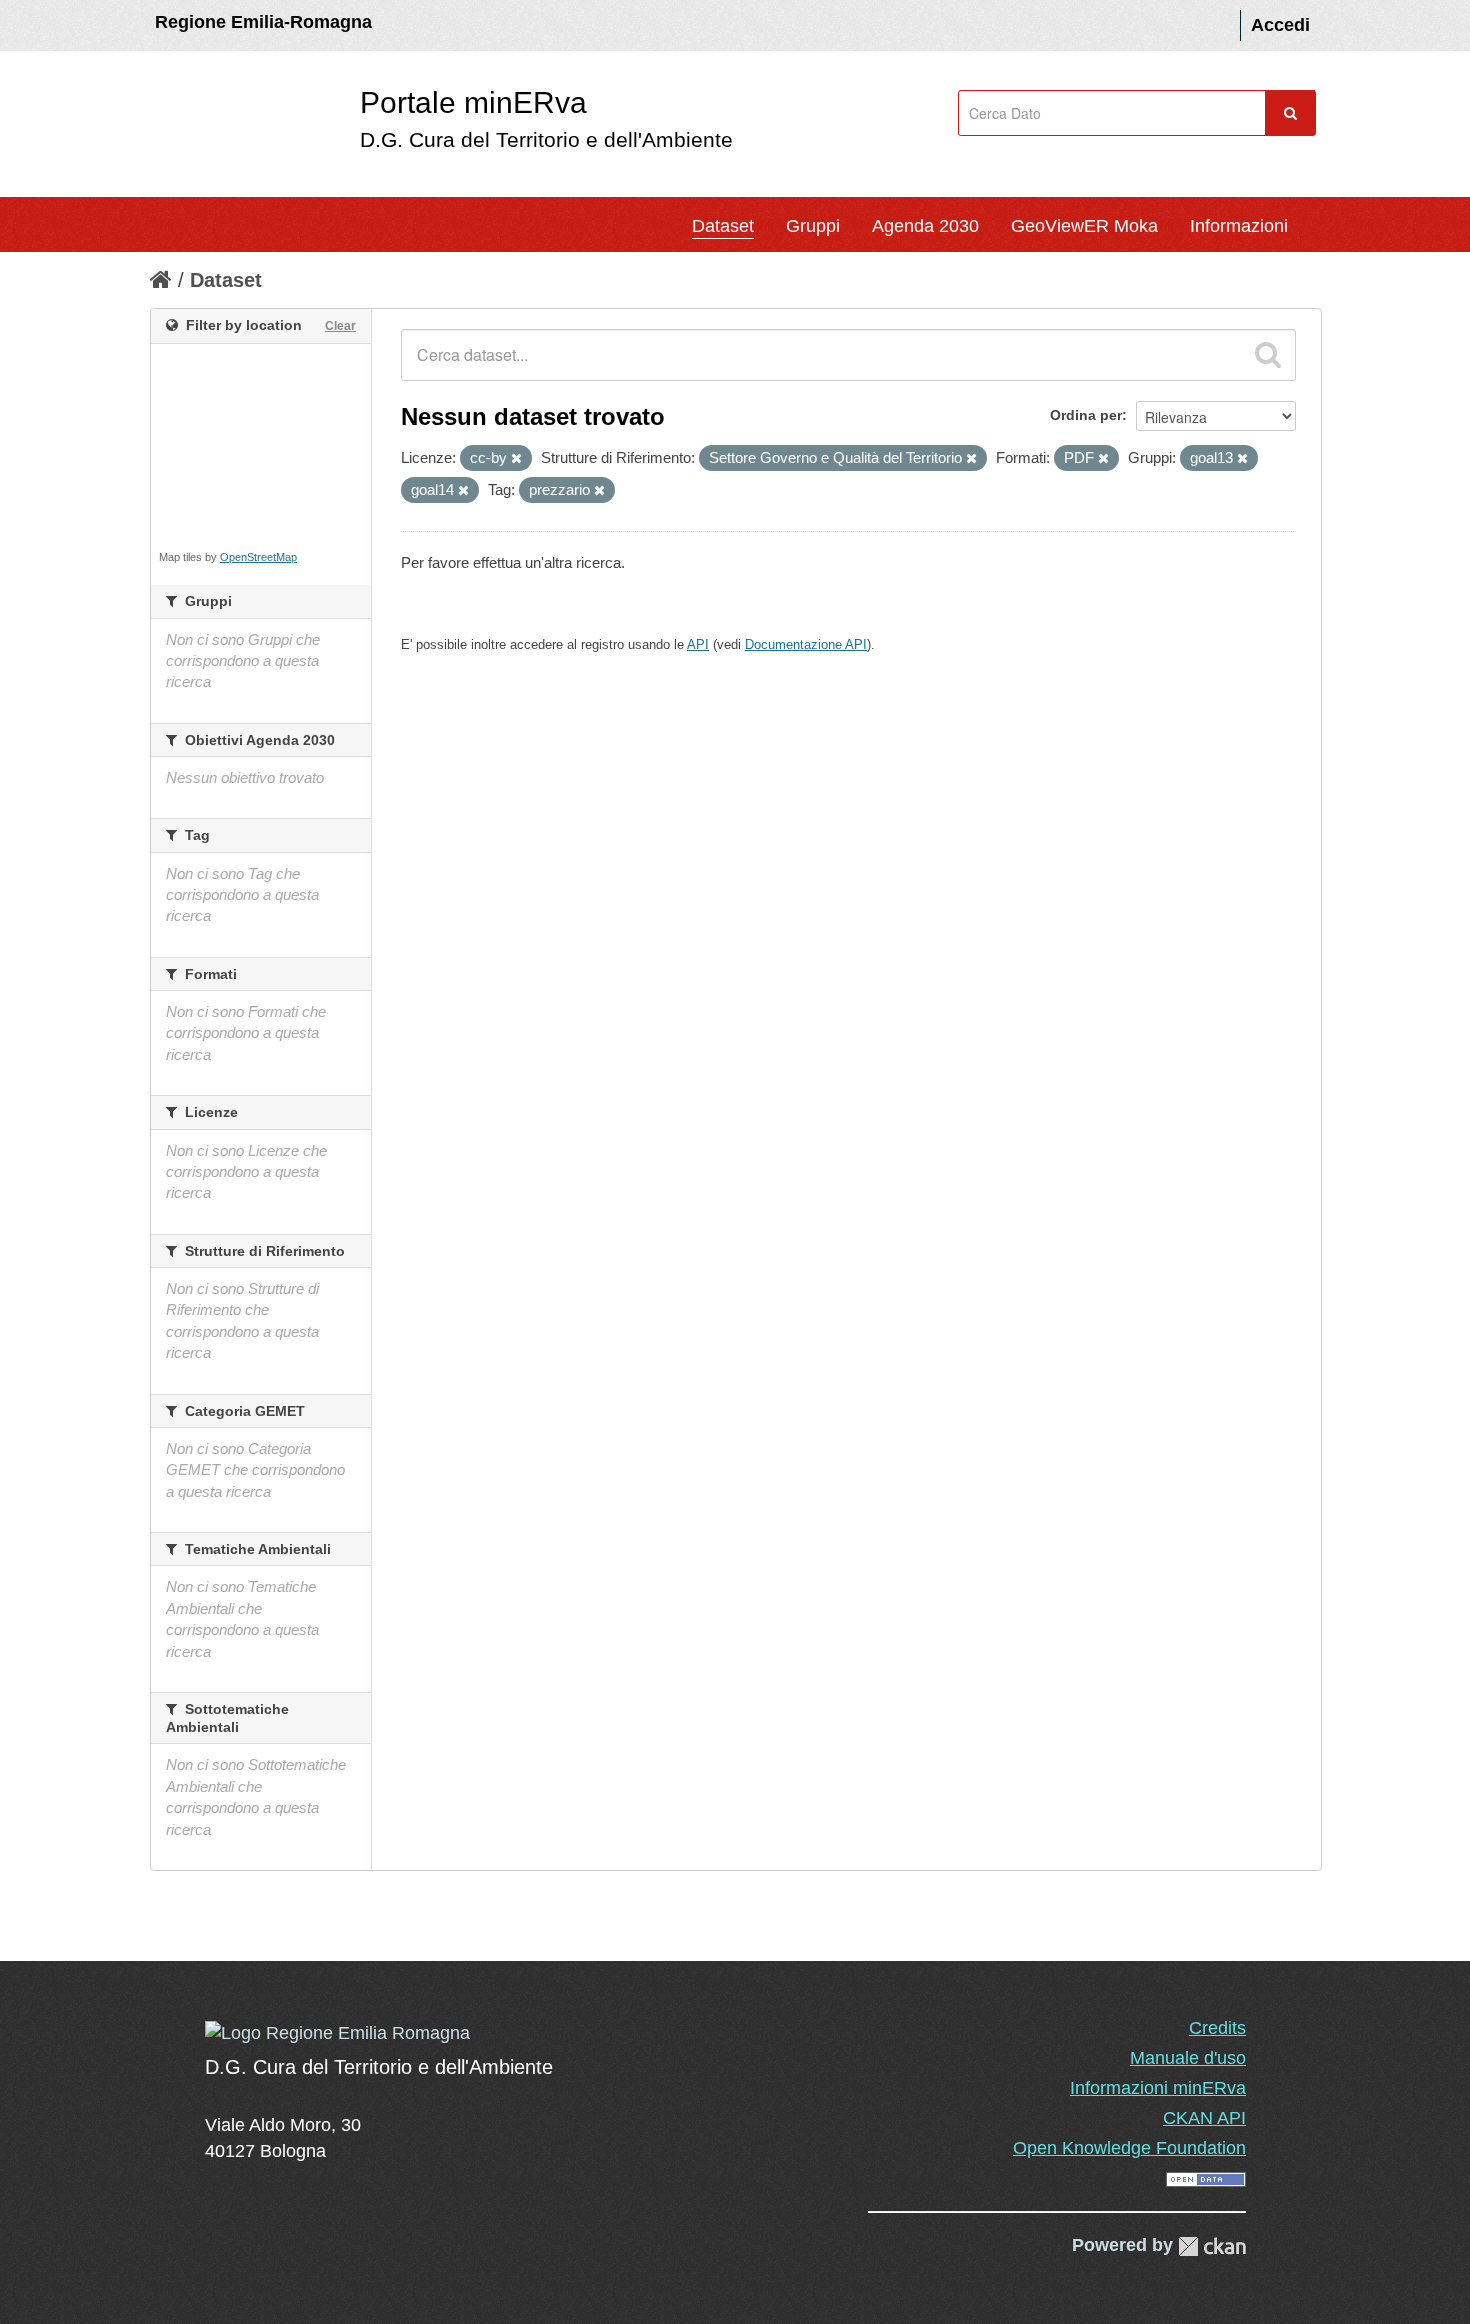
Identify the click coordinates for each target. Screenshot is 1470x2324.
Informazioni (1239, 226)
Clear (340, 326)
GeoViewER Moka (1084, 226)
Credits (1217, 2028)
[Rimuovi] (516, 459)
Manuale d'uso (1188, 2058)
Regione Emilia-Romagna (263, 22)
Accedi (1280, 25)
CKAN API (1204, 2118)
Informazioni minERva (1158, 2088)
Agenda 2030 (925, 226)
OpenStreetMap (258, 557)
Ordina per (1086, 415)
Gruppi (813, 226)
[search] (1268, 355)
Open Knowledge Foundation (1129, 2148)
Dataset (723, 226)
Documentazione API (806, 644)
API (698, 644)
